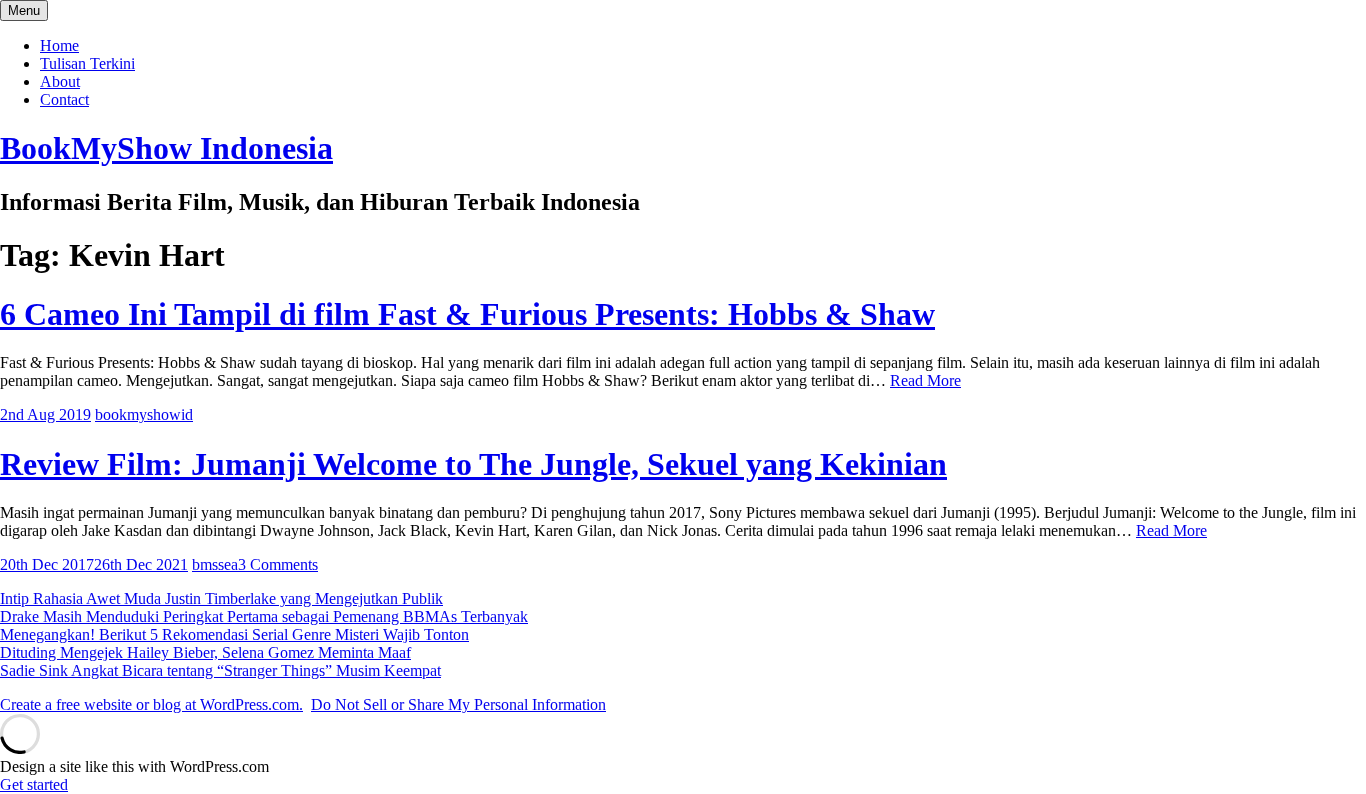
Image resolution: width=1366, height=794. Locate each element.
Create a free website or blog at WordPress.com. (151, 704)
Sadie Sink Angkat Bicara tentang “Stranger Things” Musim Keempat (220, 670)
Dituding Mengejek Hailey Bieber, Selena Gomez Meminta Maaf (205, 652)
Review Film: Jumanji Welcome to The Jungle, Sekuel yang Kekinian (473, 464)
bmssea (215, 564)
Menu (24, 10)
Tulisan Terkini (87, 63)
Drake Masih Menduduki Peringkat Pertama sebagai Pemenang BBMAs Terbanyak (264, 616)
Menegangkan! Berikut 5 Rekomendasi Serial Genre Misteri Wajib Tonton (234, 634)
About (60, 81)
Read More (925, 380)
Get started (34, 784)
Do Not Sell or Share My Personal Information (458, 704)
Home (59, 45)
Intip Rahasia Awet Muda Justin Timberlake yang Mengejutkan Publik (221, 598)
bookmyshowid (144, 414)
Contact (64, 99)
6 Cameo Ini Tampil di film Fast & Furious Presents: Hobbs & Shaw (467, 314)
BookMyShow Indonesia (166, 148)
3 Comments (278, 564)
